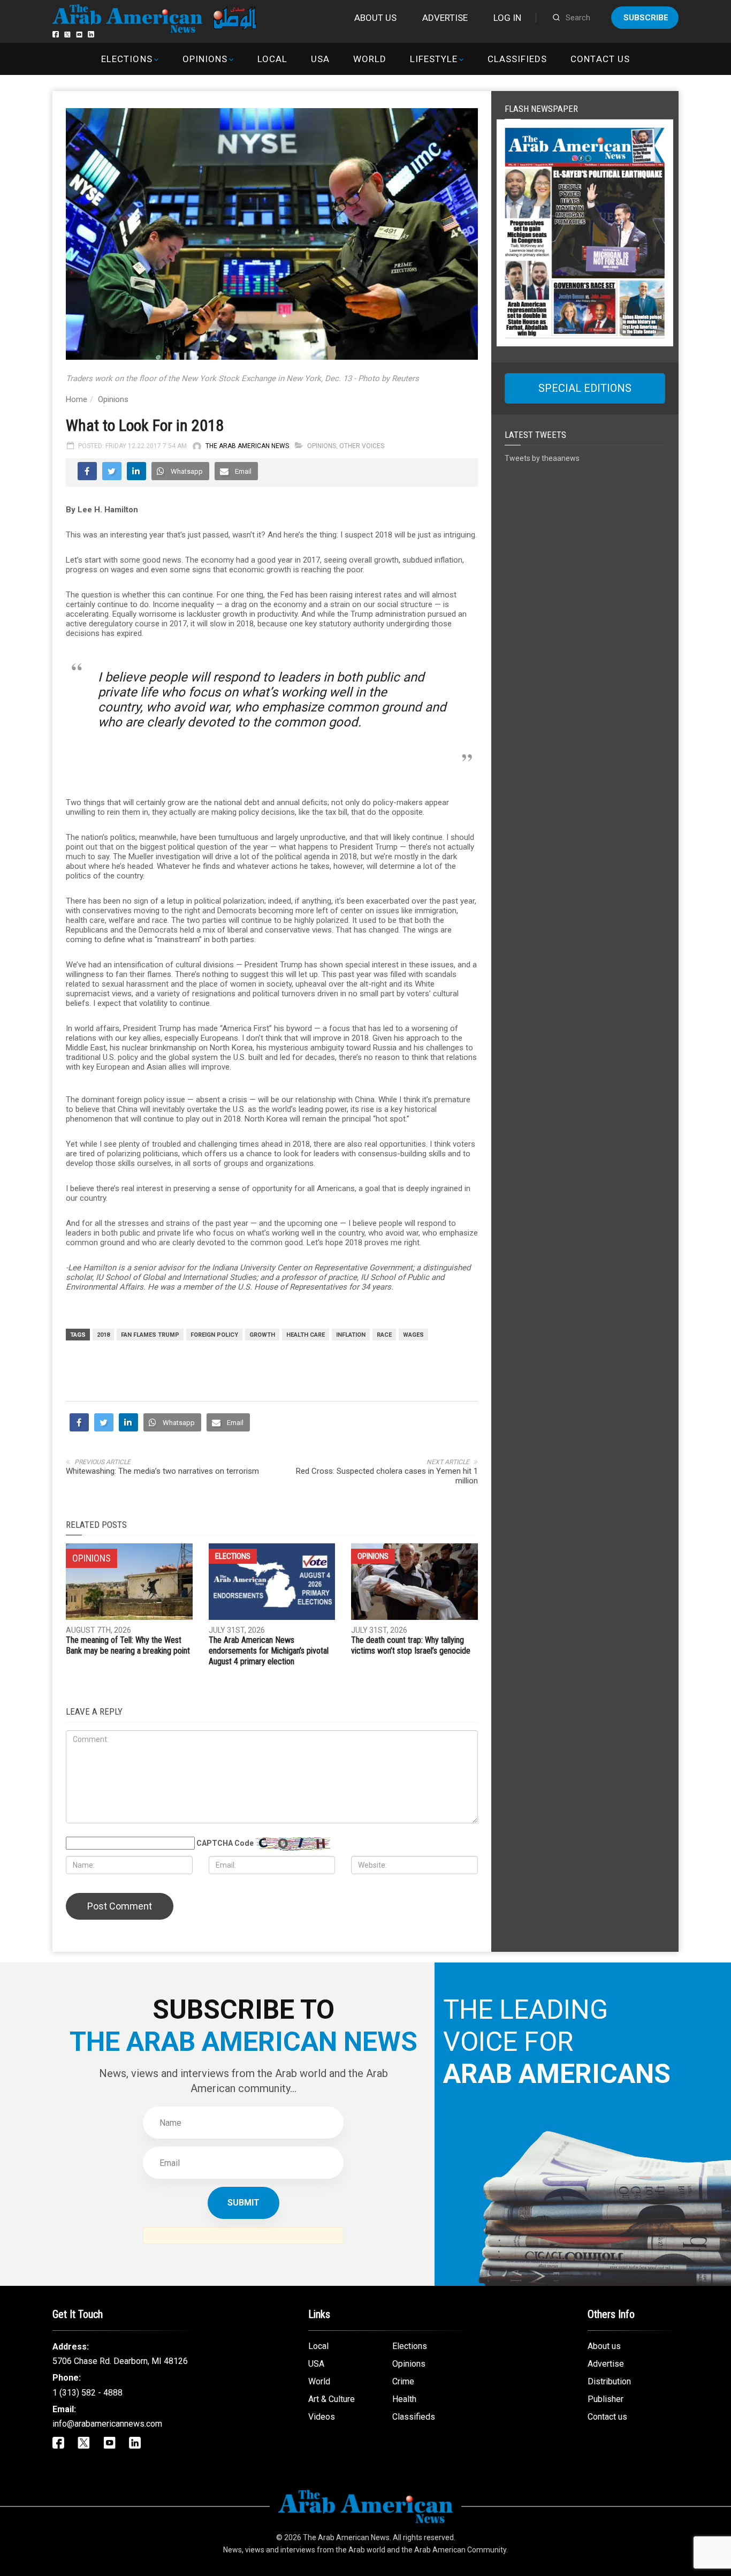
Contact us (600, 59)
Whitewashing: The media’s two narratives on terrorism (162, 1471)
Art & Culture (332, 2399)
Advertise (445, 18)
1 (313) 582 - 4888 (87, 2393)
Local (272, 59)
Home (77, 399)
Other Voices (362, 446)
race (384, 1335)
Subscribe (646, 18)
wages (413, 1335)
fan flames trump (150, 1335)
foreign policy (214, 1335)
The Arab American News (247, 446)
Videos (322, 2417)
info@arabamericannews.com (107, 2424)
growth (262, 1335)
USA (320, 59)
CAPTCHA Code (225, 1843)
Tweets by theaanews (542, 458)
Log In (507, 18)
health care (306, 1335)
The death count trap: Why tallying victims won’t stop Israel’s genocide (411, 1645)
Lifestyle (434, 59)
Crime (403, 2381)
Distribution (609, 2381)
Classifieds (517, 59)
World (370, 59)
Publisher (606, 2399)
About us (375, 18)
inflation (351, 1335)
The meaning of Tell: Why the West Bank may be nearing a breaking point (128, 1645)
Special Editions (585, 388)
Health (404, 2399)
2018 (103, 1335)
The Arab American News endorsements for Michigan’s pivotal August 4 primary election (269, 1651)
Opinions (205, 59)
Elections (127, 59)
